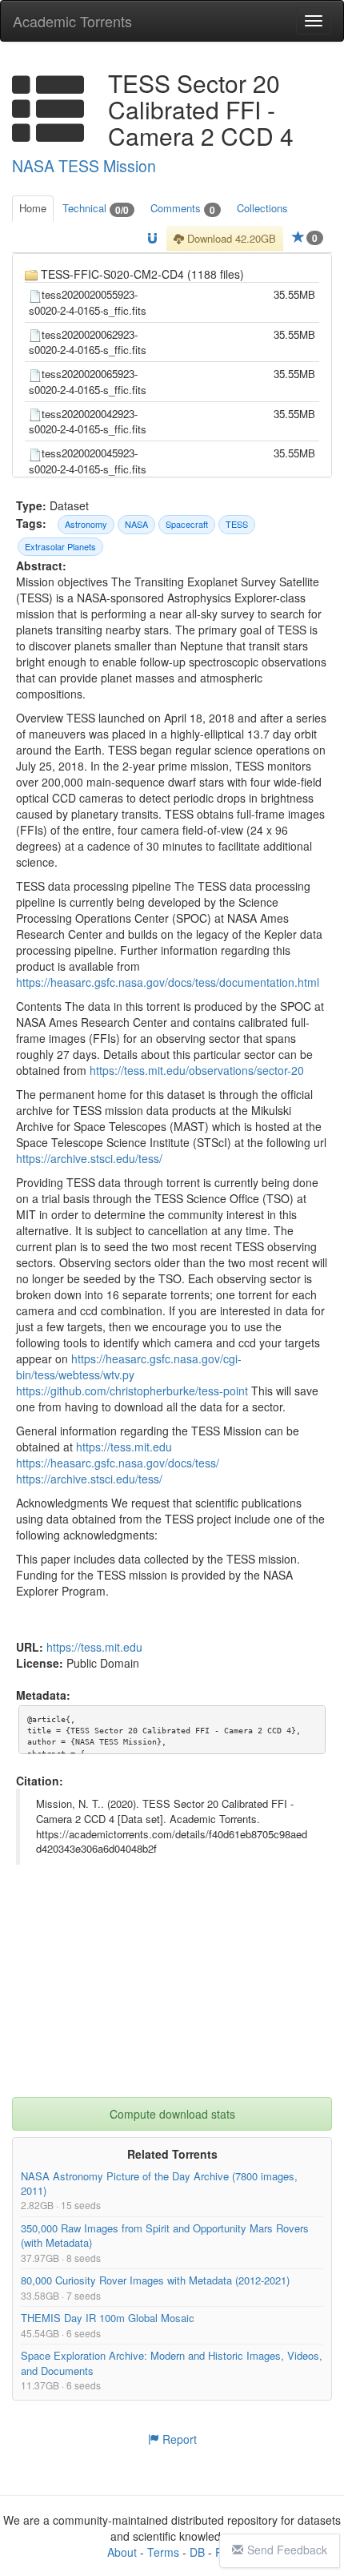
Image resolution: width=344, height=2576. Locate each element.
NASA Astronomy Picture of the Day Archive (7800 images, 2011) (159, 2183)
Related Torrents (172, 2154)
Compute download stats (172, 2114)
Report (178, 2439)
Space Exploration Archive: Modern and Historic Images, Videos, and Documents (172, 2363)
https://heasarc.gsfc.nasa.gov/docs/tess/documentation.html (168, 983)
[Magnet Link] (152, 239)
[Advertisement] (172, 1997)
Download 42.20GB (230, 238)
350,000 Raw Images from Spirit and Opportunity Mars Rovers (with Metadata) (165, 2235)
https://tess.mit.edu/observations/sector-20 (197, 1071)
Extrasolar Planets (60, 546)
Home (33, 208)
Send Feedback (287, 2550)
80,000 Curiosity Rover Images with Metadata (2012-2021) (155, 2280)
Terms (163, 2552)
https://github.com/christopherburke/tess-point (132, 1391)
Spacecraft (187, 524)
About (122, 2552)
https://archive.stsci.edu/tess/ (89, 1159)
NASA (136, 524)
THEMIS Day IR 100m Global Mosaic (108, 2318)
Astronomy (86, 524)
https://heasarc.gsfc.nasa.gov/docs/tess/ (118, 1463)
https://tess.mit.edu (124, 1447)
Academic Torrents (72, 21)
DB (197, 2552)
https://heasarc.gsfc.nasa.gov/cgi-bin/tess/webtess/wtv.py (129, 1367)
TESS (237, 524)
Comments (183, 209)
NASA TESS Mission (84, 166)
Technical (96, 209)
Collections (262, 208)
